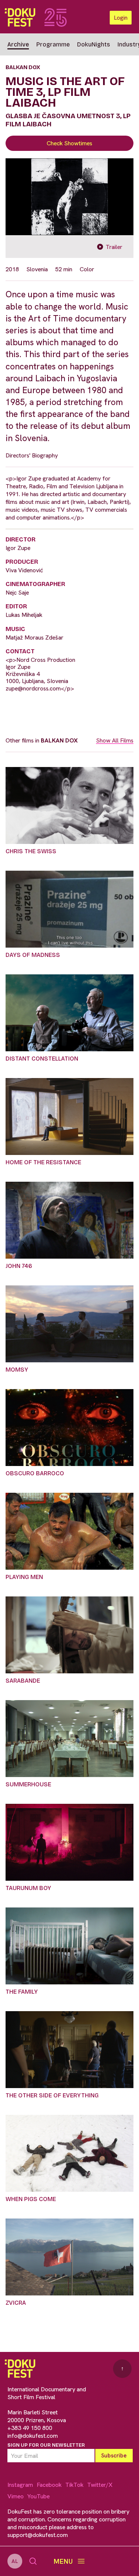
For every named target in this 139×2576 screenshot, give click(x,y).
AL (15, 2561)
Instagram (20, 2485)
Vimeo (16, 2496)
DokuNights (94, 44)
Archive (18, 44)
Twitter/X (100, 2485)
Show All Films (115, 740)
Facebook (49, 2485)
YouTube (39, 2496)
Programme (53, 44)
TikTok (74, 2485)
